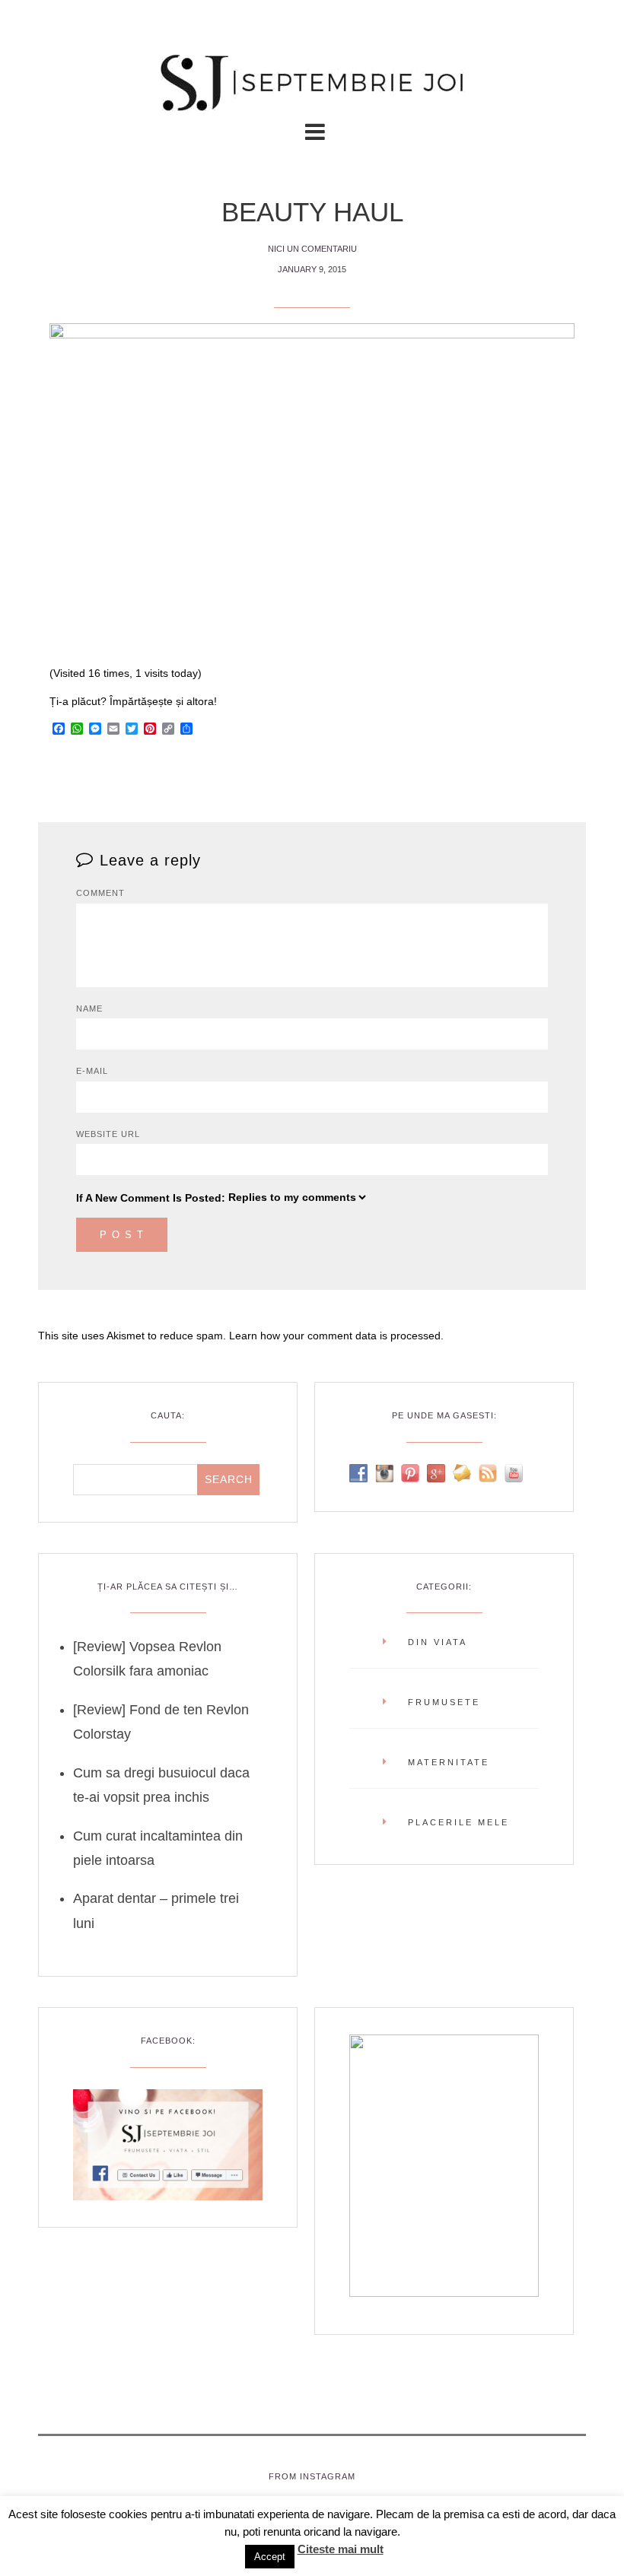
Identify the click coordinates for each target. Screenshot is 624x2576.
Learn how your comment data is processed (335, 1336)
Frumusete (444, 1702)
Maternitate (449, 1762)
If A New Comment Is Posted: (151, 1198)
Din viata (438, 1642)
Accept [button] (270, 2557)
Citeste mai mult (341, 2549)
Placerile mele (458, 1822)
